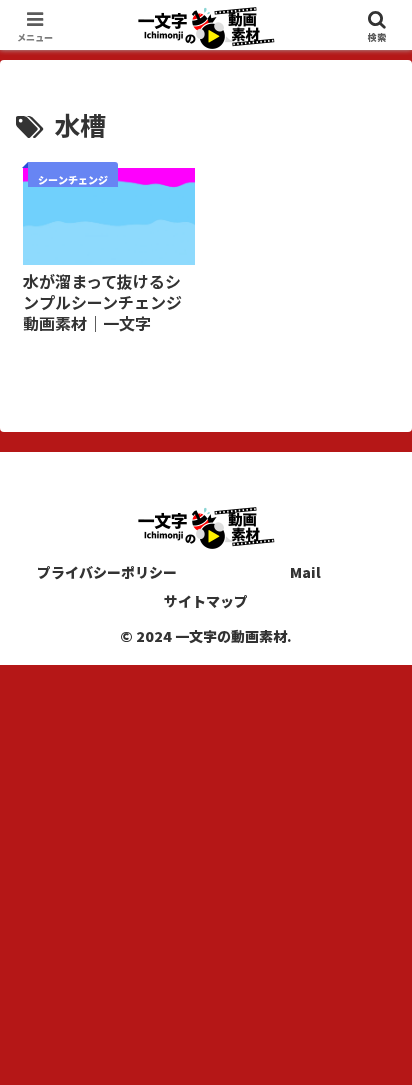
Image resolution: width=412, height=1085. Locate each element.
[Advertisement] (206, 871)
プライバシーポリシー (107, 572)
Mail (305, 572)
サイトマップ (206, 601)
